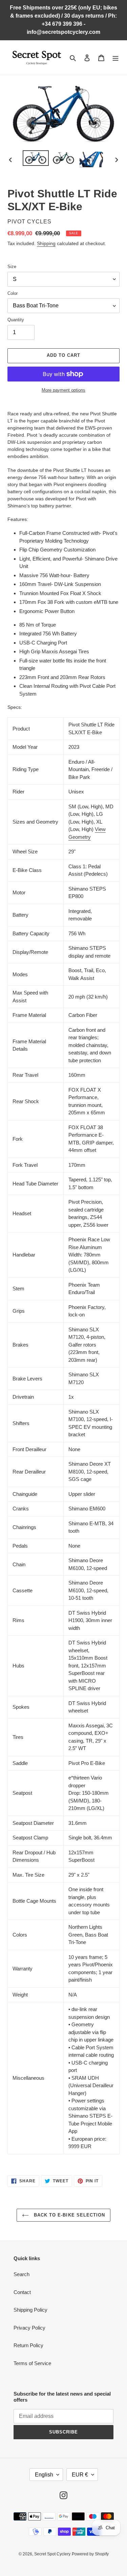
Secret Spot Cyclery (52, 2554)
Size (12, 267)
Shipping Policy (30, 2310)
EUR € (80, 2475)
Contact (22, 2292)
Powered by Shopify (90, 2554)
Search (22, 2274)
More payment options (63, 390)
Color (13, 293)
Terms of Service (32, 2363)
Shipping (46, 243)
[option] (36, 158)
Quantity (16, 320)
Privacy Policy (29, 2328)
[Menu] (115, 58)
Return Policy (28, 2345)
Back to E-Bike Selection (69, 2215)
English (44, 2475)
